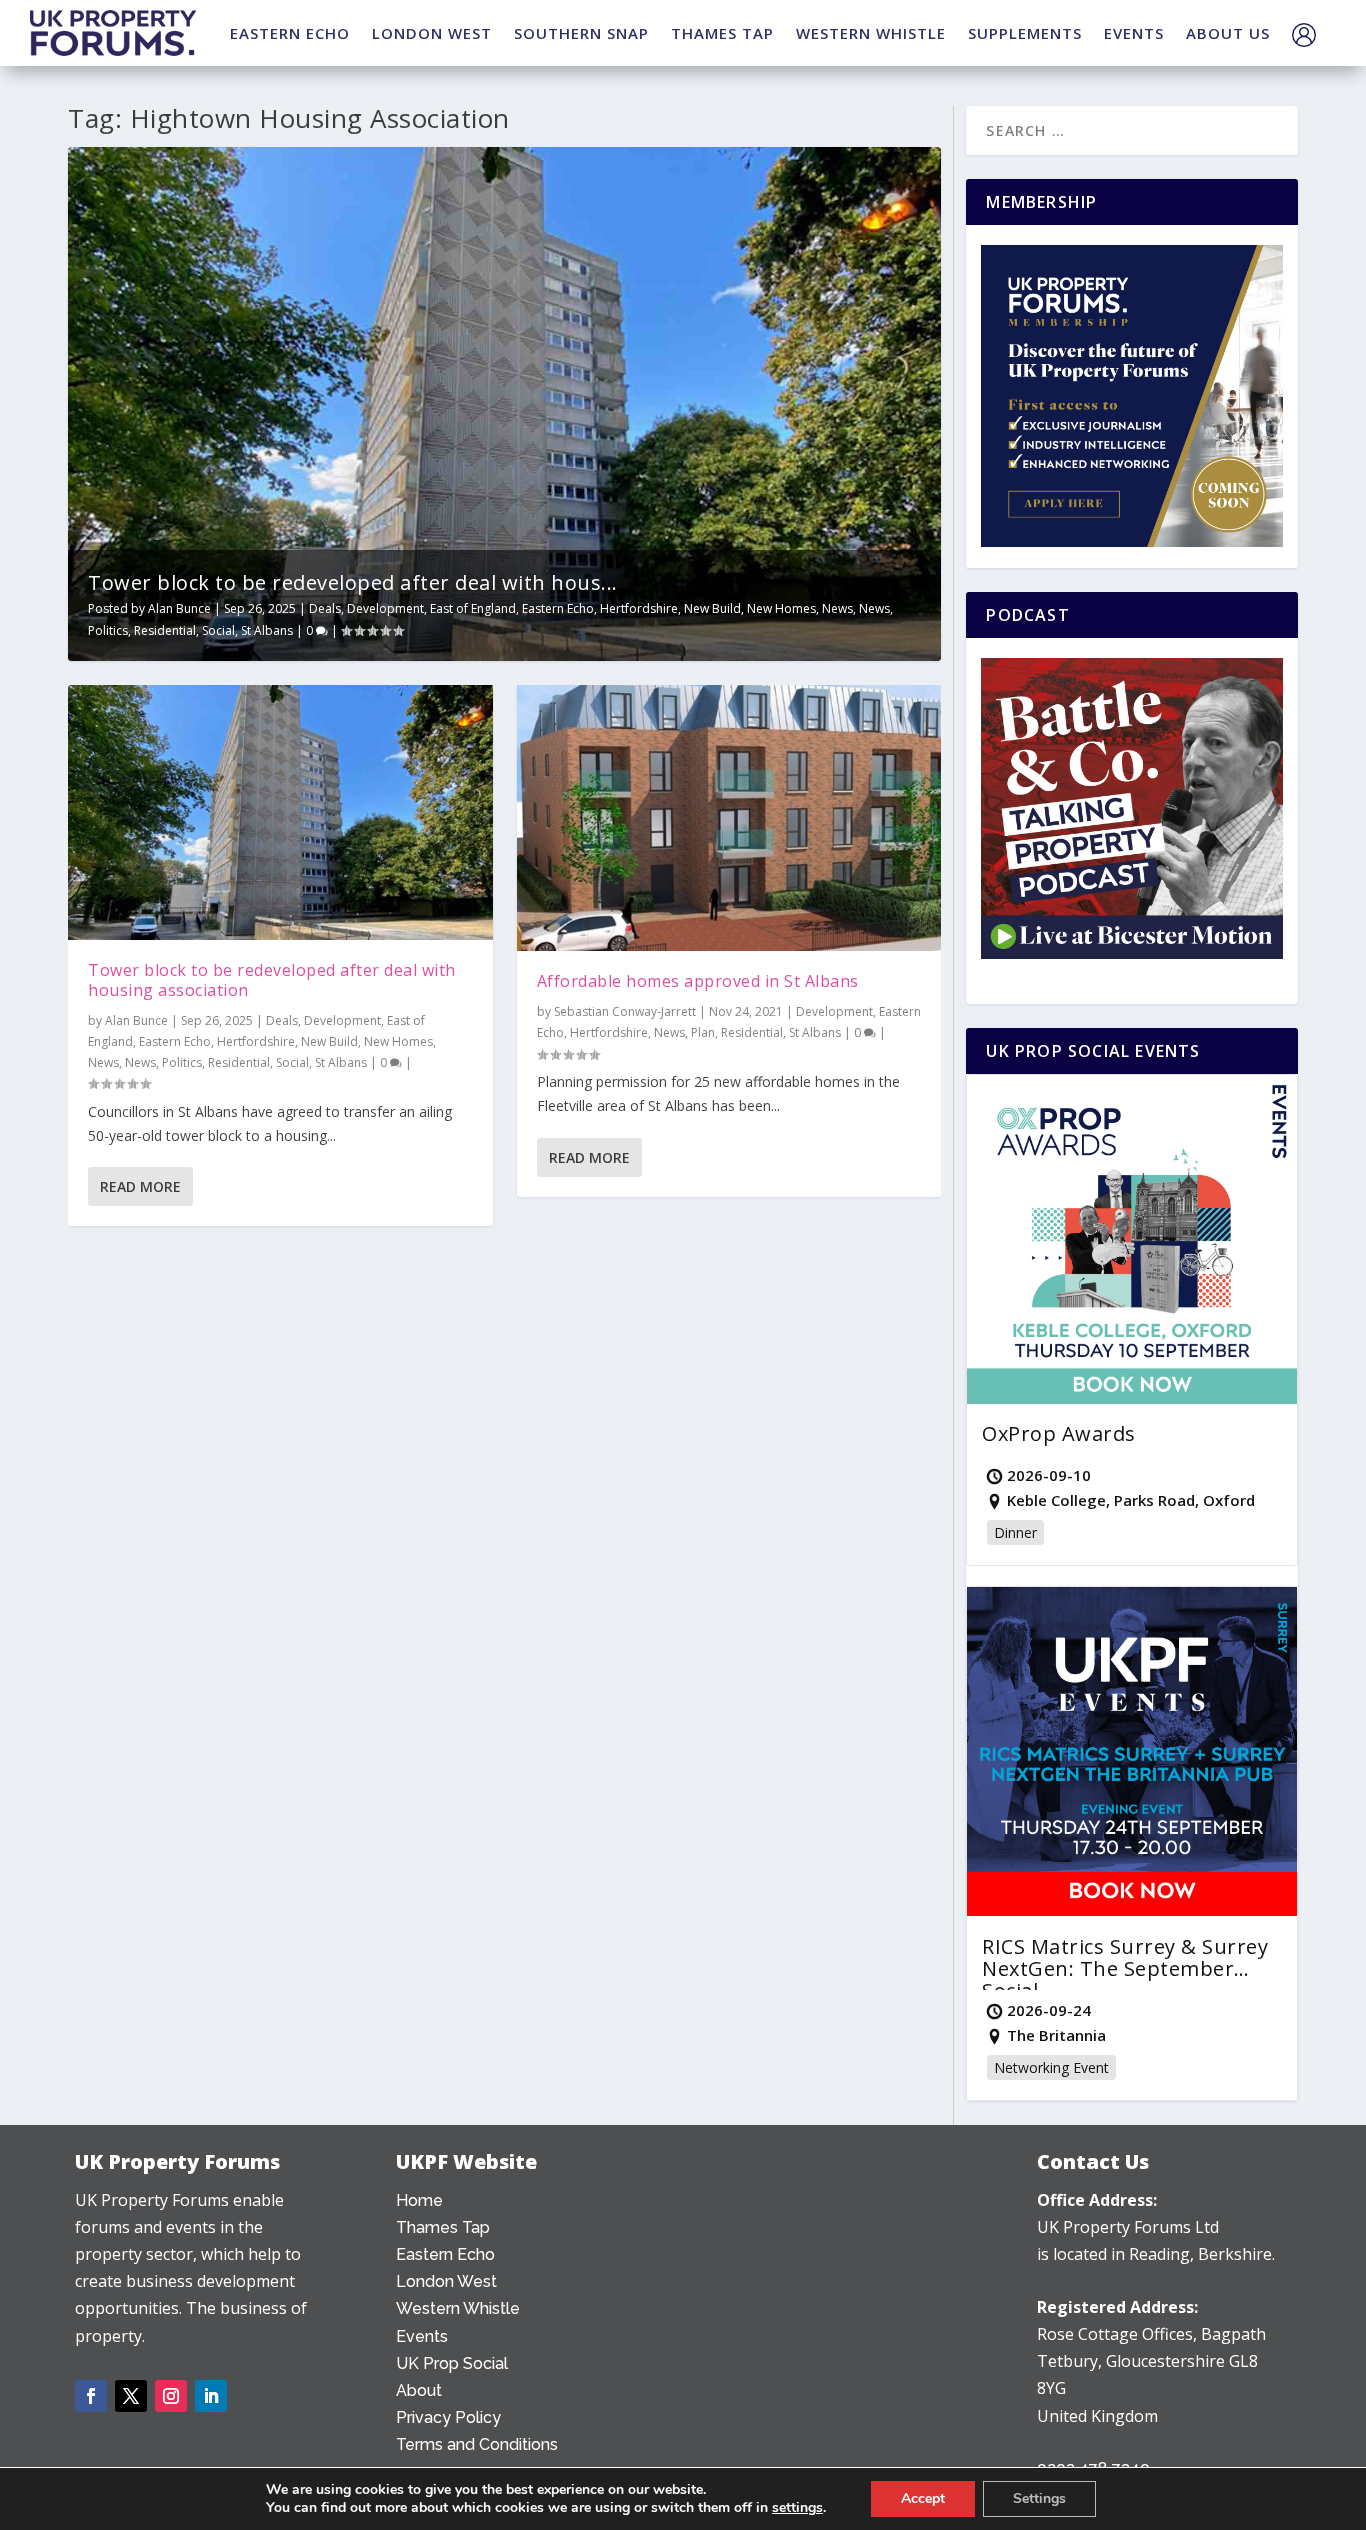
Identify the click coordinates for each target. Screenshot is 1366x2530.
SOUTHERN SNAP (581, 33)
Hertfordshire (639, 608)
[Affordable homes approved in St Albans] (729, 818)
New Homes (781, 608)
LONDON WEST (432, 33)
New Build (712, 608)
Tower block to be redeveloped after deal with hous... (353, 582)
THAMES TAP (722, 33)
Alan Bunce (179, 608)
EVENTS (1134, 33)
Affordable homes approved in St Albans (698, 981)
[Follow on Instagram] (171, 2396)
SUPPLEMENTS (1025, 33)
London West (446, 2281)
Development (385, 608)
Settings (1039, 2498)
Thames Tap (443, 2227)
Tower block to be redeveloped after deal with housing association (272, 980)
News (837, 608)
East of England (473, 608)
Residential (165, 630)
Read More (140, 1186)
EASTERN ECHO (290, 33)
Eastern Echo (558, 608)
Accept (923, 2498)
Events (422, 2336)
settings (797, 2508)
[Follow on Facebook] (91, 2396)
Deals (325, 608)
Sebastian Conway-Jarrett (625, 1011)
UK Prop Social (452, 2363)
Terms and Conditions (477, 2444)
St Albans (267, 630)
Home (419, 2200)
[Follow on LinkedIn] (211, 2396)
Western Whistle (458, 2308)
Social (218, 630)
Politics (108, 630)
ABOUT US (1228, 33)
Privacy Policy (448, 2417)
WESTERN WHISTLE (871, 33)
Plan (703, 1032)
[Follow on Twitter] (131, 2396)
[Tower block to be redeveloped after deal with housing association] (280, 812)
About (419, 2390)
